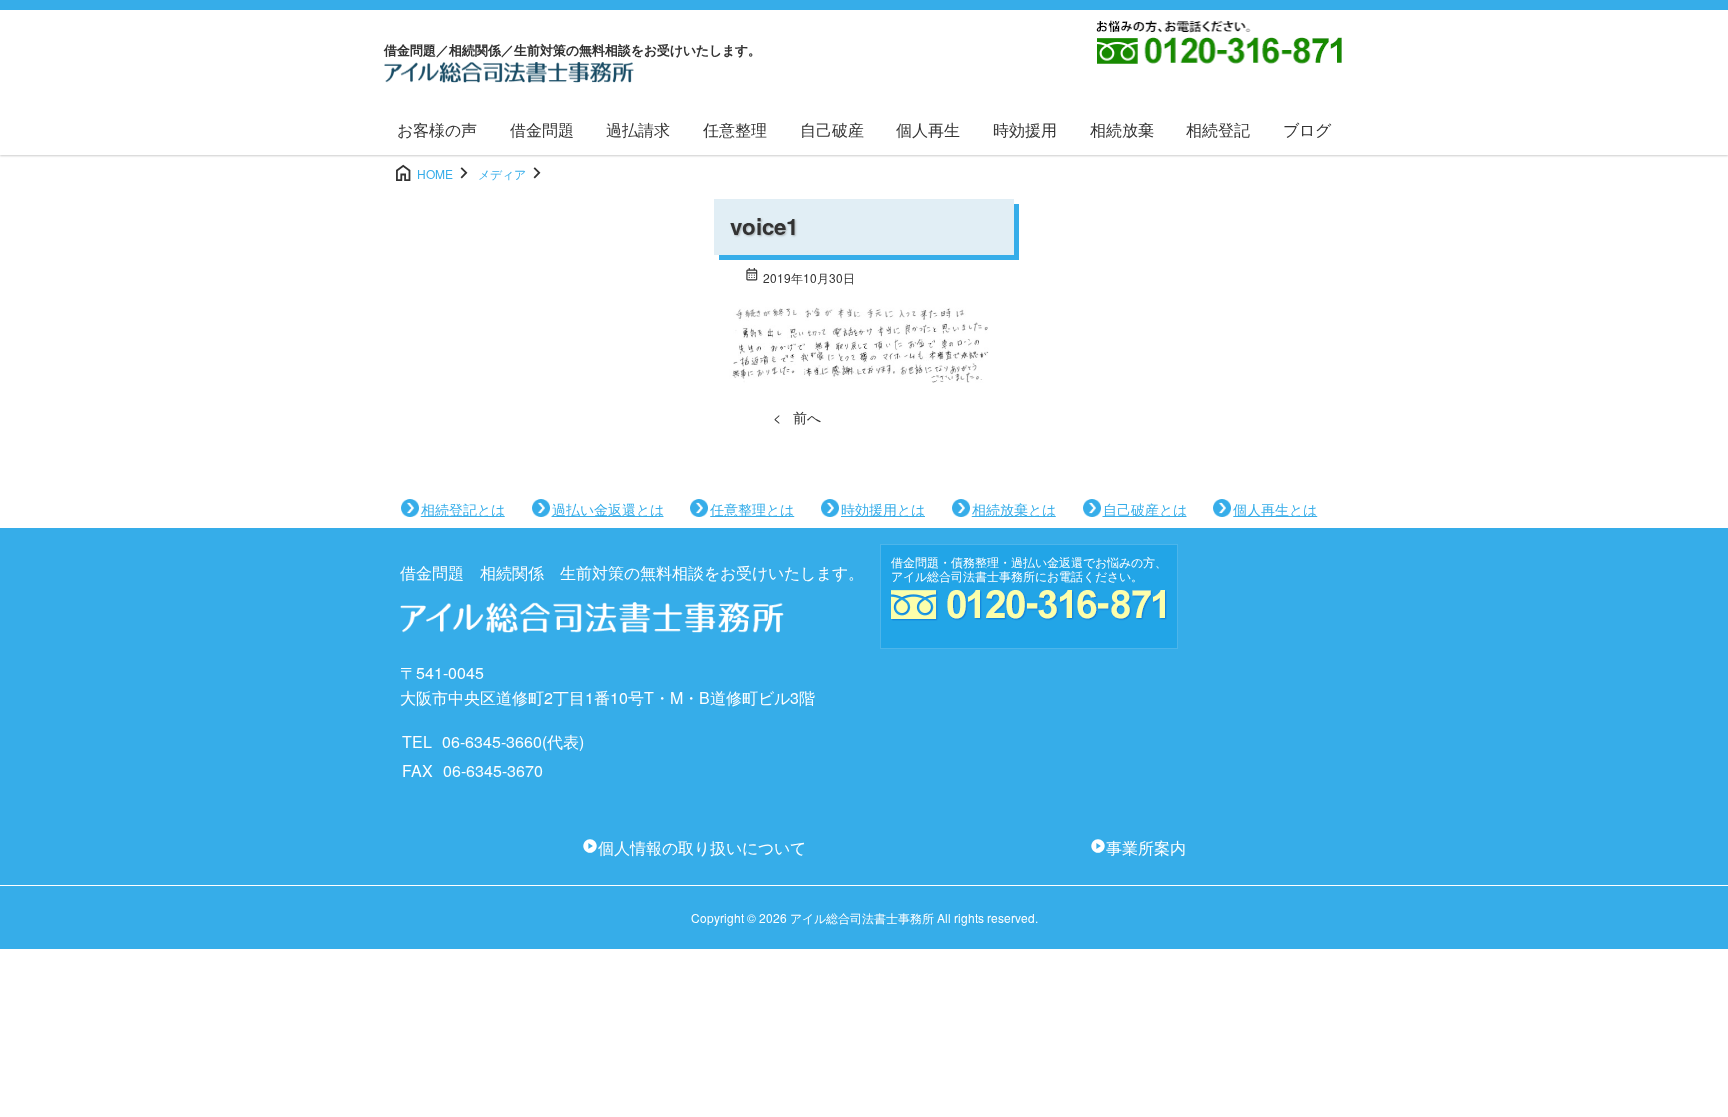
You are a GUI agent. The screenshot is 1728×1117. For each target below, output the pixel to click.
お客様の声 (437, 129)
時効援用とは (883, 509)
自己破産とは (1145, 509)
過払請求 (638, 129)
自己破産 (832, 129)
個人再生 (928, 129)
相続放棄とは (1014, 509)
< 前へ (797, 417)
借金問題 (542, 129)
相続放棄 (1122, 129)
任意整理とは (752, 509)
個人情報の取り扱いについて (702, 847)
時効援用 (1025, 129)
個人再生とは (1275, 509)
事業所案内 (1146, 847)
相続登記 (1218, 129)
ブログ (1307, 129)
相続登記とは (463, 509)
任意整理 (735, 129)
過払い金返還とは (608, 509)
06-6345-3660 (492, 741)
